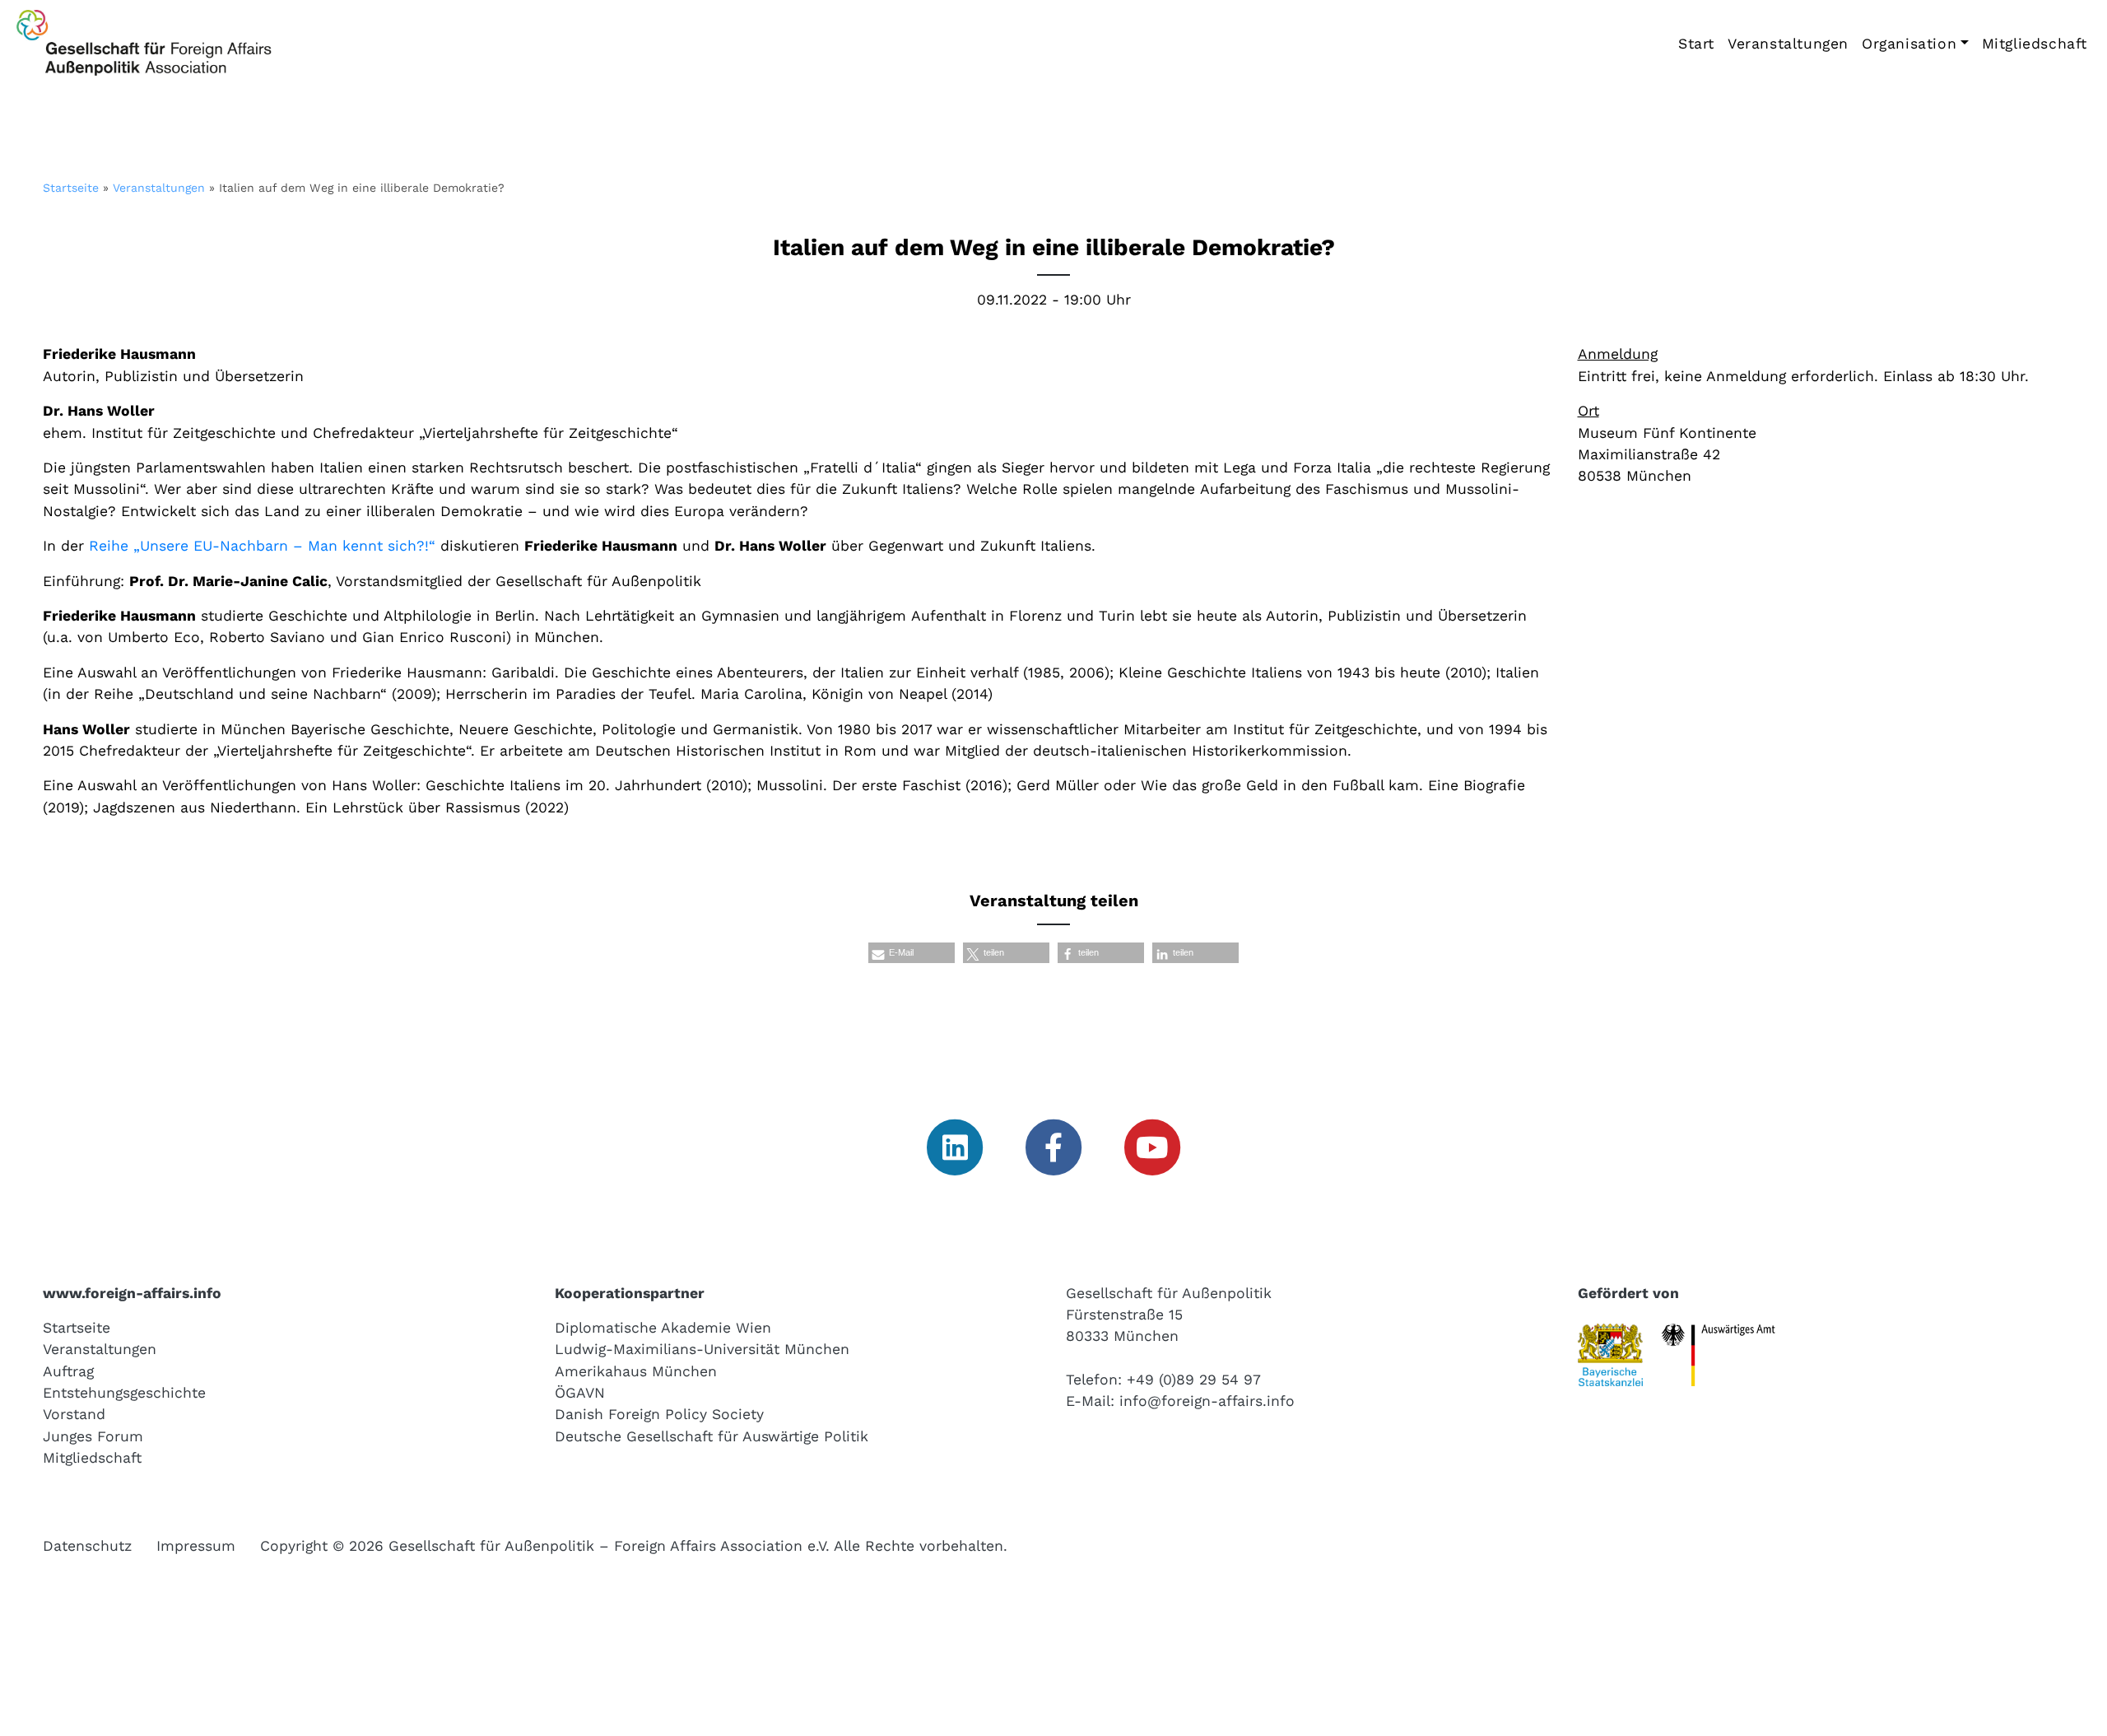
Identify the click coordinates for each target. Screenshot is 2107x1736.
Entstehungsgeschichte (124, 1393)
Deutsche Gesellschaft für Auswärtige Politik (712, 1436)
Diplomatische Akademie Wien (663, 1328)
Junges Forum (93, 1436)
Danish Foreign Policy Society (659, 1414)
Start (1696, 44)
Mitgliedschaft (2035, 44)
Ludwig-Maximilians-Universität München (702, 1349)
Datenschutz (87, 1546)
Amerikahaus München (636, 1371)
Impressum (196, 1546)
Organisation (1909, 44)
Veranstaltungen (1788, 44)
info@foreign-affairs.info (1207, 1401)
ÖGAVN (580, 1393)
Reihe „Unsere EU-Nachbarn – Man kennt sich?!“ (262, 546)
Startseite (71, 188)
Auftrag (68, 1371)
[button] (912, 953)
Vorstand (74, 1414)
